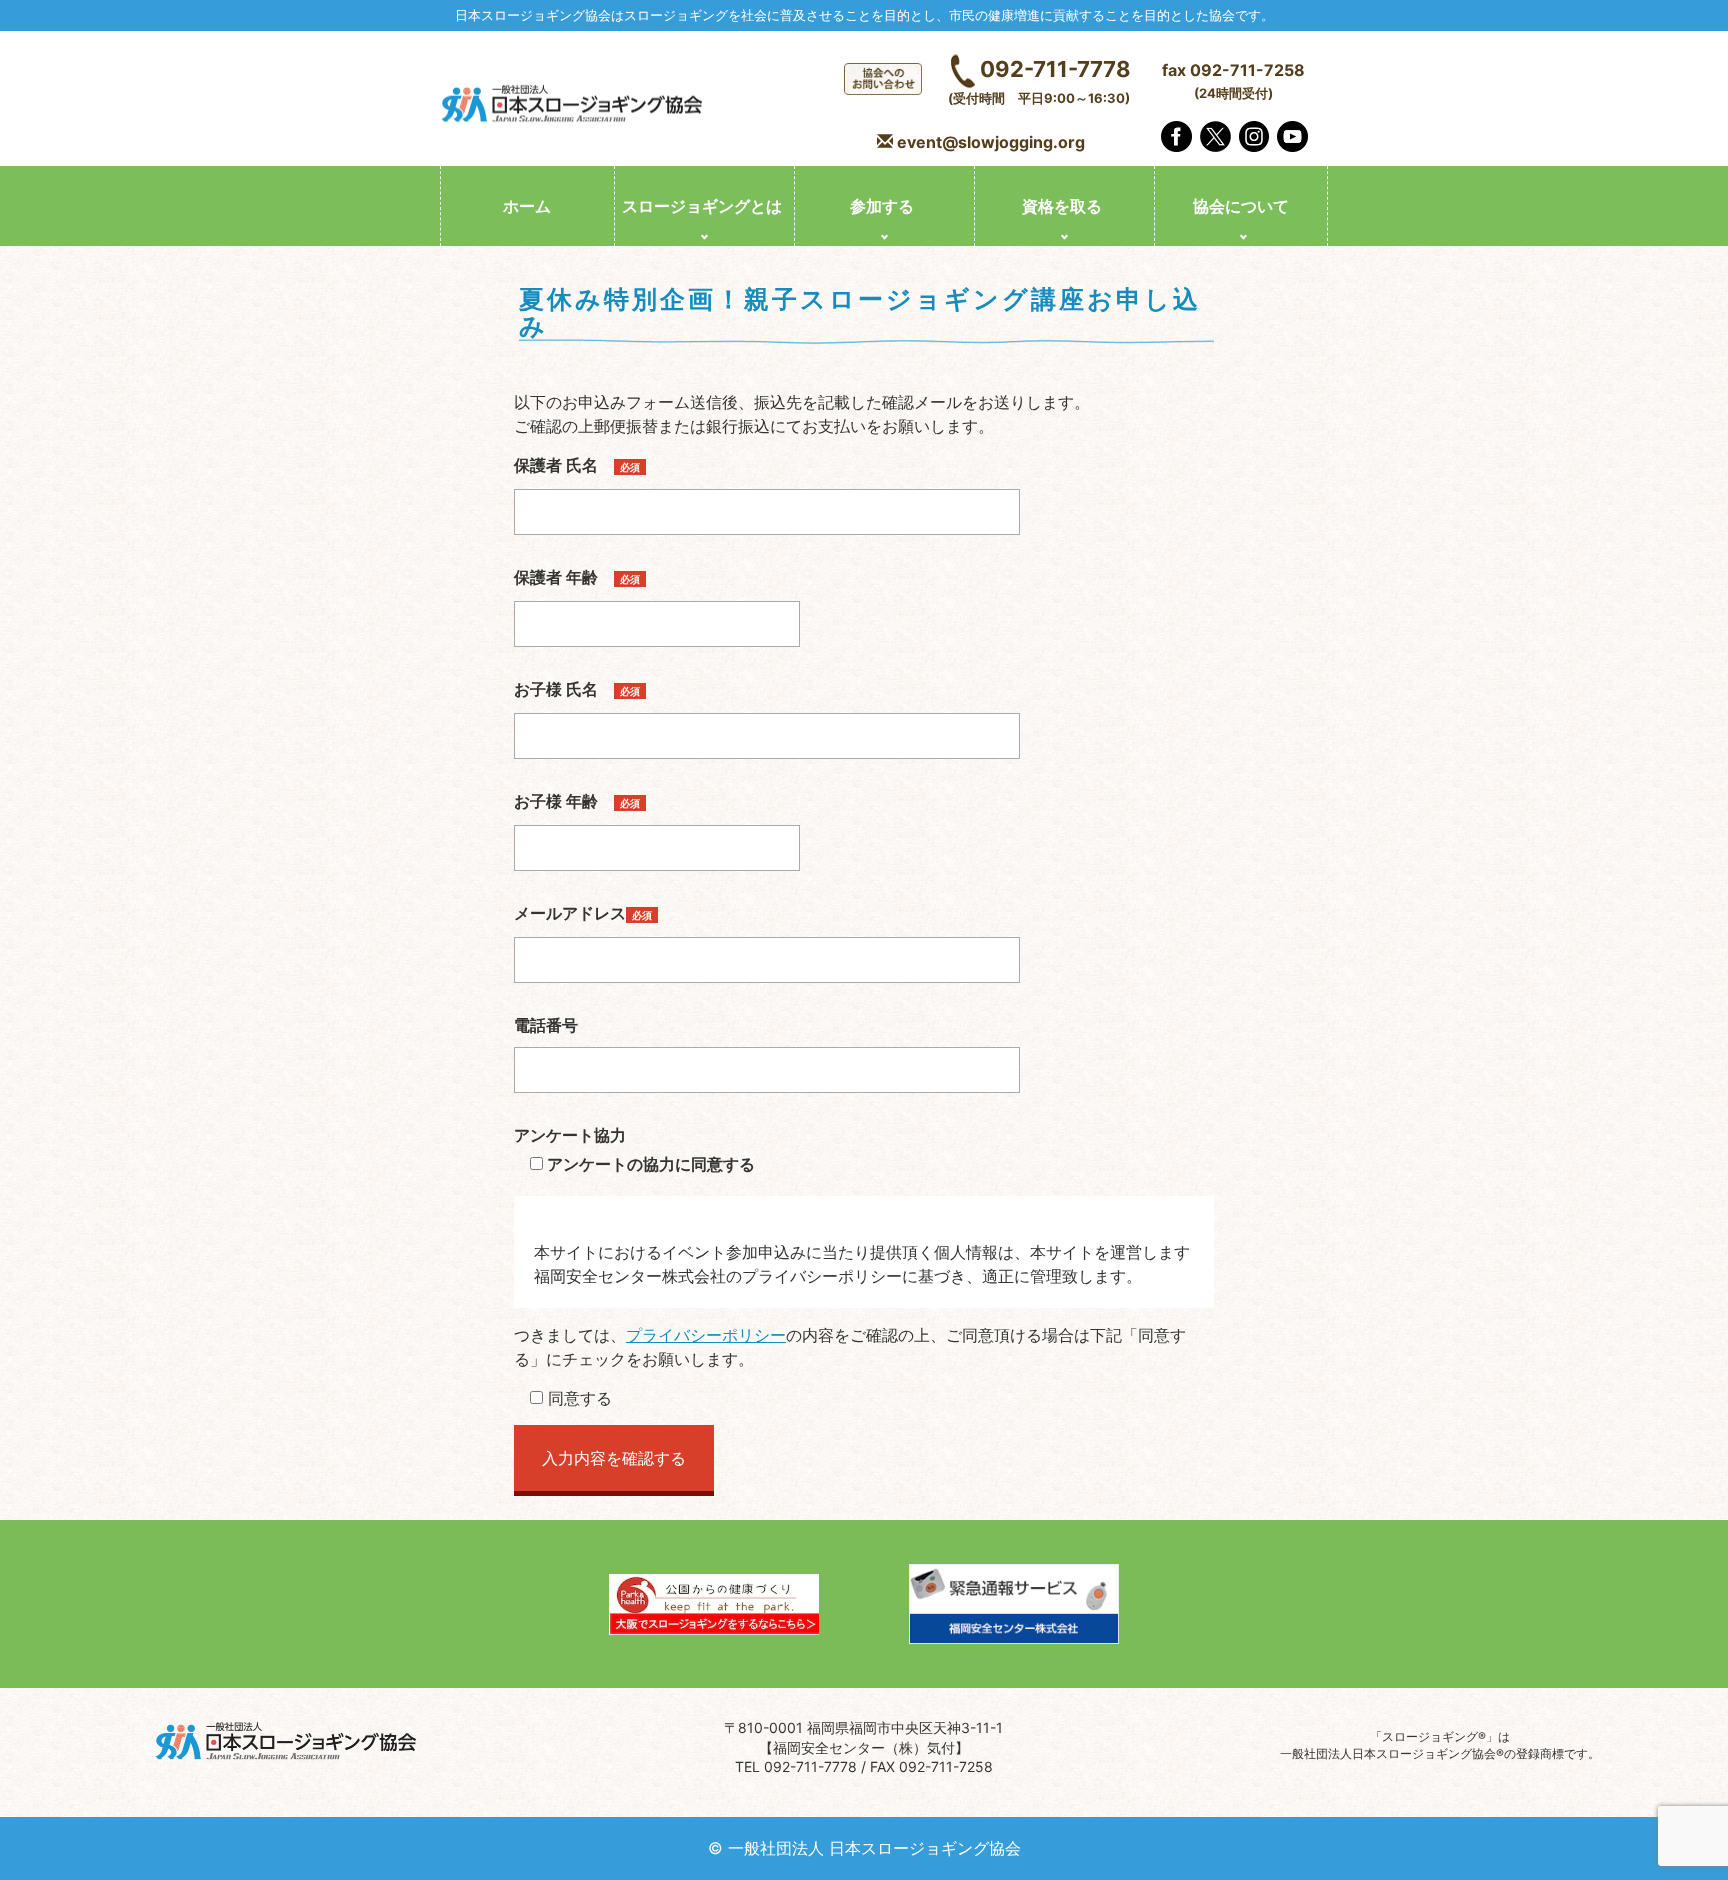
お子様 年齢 (577, 801)
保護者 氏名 (577, 465)
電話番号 (546, 1025)
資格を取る (1062, 206)
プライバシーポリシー (706, 1335)
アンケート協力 (570, 1135)
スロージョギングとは (702, 206)
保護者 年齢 (577, 577)
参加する (882, 206)
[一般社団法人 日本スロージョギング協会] (574, 106)
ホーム (527, 206)
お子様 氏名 (577, 689)
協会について (1241, 206)
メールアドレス (583, 913)
